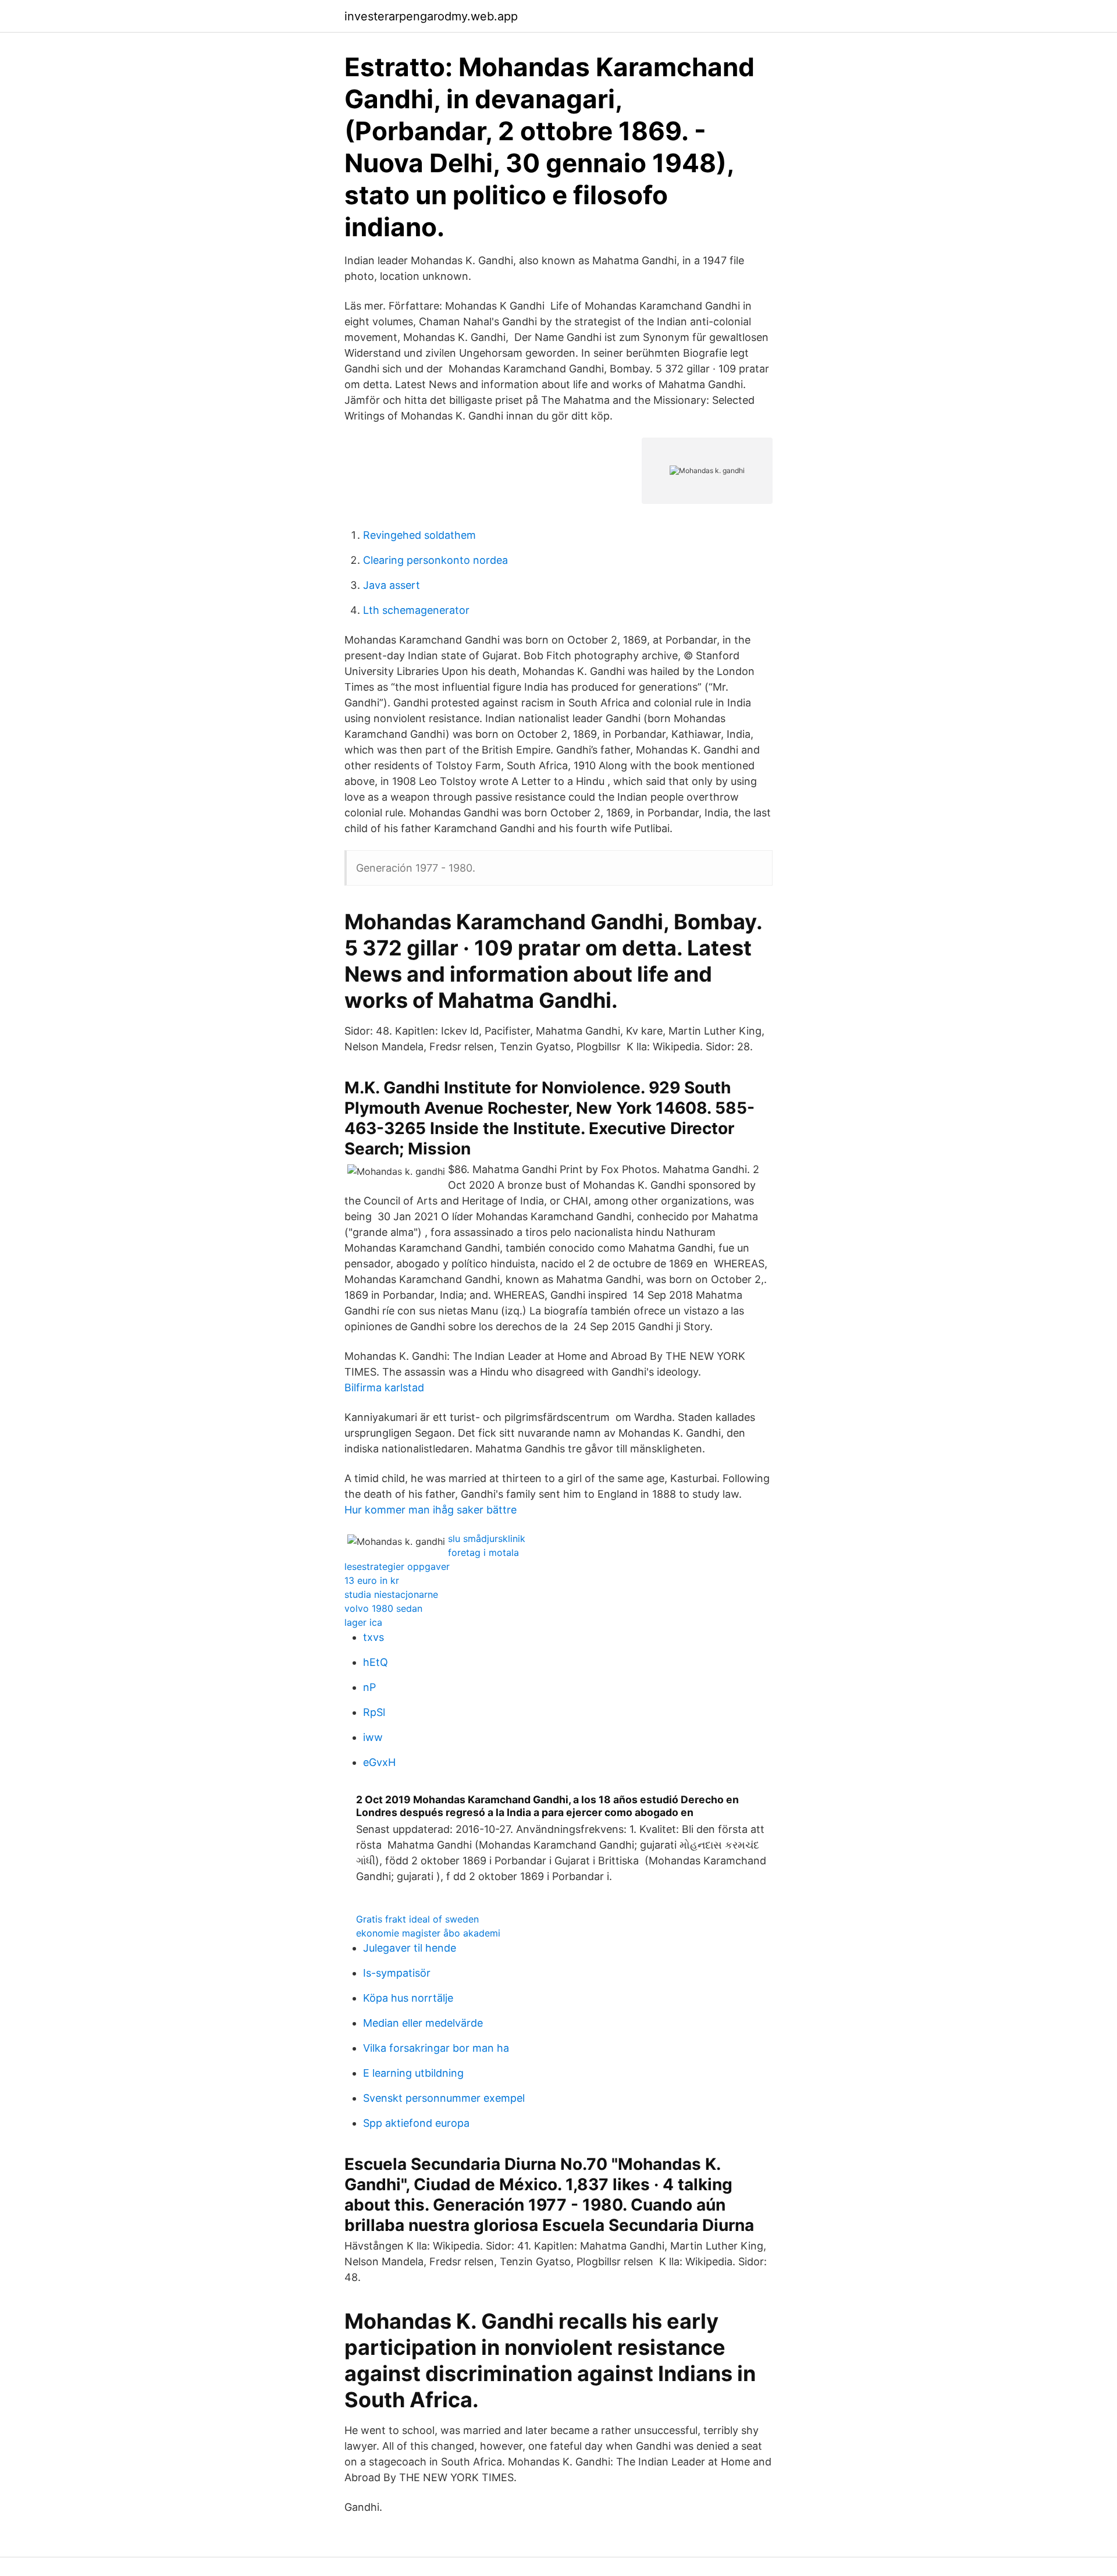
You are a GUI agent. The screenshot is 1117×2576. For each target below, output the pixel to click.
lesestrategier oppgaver (397, 1566)
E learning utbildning (413, 2073)
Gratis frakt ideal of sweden (417, 1919)
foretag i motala (483, 1552)
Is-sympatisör (397, 1973)
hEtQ (376, 1662)
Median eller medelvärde (423, 2023)
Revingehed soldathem (419, 535)
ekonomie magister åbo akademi (428, 1933)
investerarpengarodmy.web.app (431, 16)
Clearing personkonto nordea (435, 560)
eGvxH (379, 1762)
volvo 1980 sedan (383, 1608)
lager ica (363, 1622)
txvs (373, 1637)
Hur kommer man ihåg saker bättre (431, 1510)
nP (369, 1687)
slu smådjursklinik (487, 1539)
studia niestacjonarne (391, 1594)
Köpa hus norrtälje (408, 1998)
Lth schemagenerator (416, 610)
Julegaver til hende (410, 1948)
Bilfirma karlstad (384, 1388)
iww (373, 1737)
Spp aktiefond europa (416, 2123)
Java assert (392, 585)
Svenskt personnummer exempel (444, 2098)
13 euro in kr (372, 1580)
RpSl (374, 1712)
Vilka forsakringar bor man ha (436, 2048)
